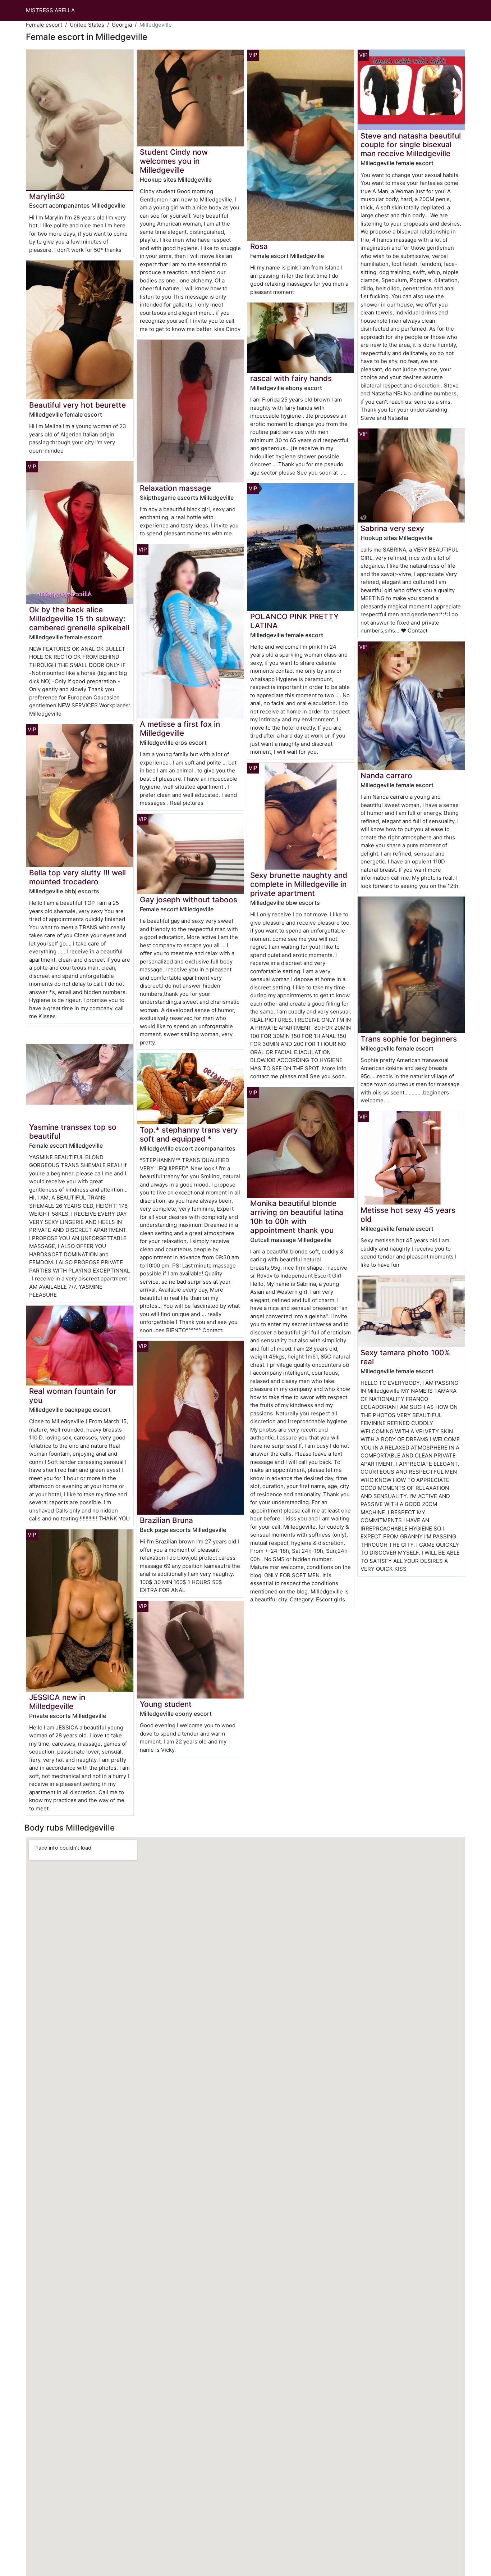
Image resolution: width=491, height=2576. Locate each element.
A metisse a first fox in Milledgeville (180, 729)
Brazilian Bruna (166, 1520)
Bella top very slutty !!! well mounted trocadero (77, 877)
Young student (166, 1704)
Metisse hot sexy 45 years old (408, 1215)
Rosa (259, 246)
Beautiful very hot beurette (77, 405)
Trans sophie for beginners (409, 1039)
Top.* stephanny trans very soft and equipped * (189, 1134)
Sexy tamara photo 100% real (405, 1357)
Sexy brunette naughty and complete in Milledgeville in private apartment (299, 884)
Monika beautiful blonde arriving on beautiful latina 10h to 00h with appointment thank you (297, 1217)
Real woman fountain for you (73, 1396)
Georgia (122, 25)
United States (87, 25)
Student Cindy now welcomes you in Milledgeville (174, 161)
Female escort (44, 25)
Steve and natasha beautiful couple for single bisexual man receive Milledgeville (411, 145)
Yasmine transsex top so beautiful (73, 1131)
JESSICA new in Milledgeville (57, 1702)
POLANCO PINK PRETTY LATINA (294, 621)
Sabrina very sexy (392, 528)
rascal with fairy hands (291, 378)
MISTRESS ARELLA (50, 10)
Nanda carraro (386, 775)
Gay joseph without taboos (189, 900)
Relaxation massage (175, 488)
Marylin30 (47, 196)
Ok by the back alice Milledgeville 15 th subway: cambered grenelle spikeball (79, 619)
